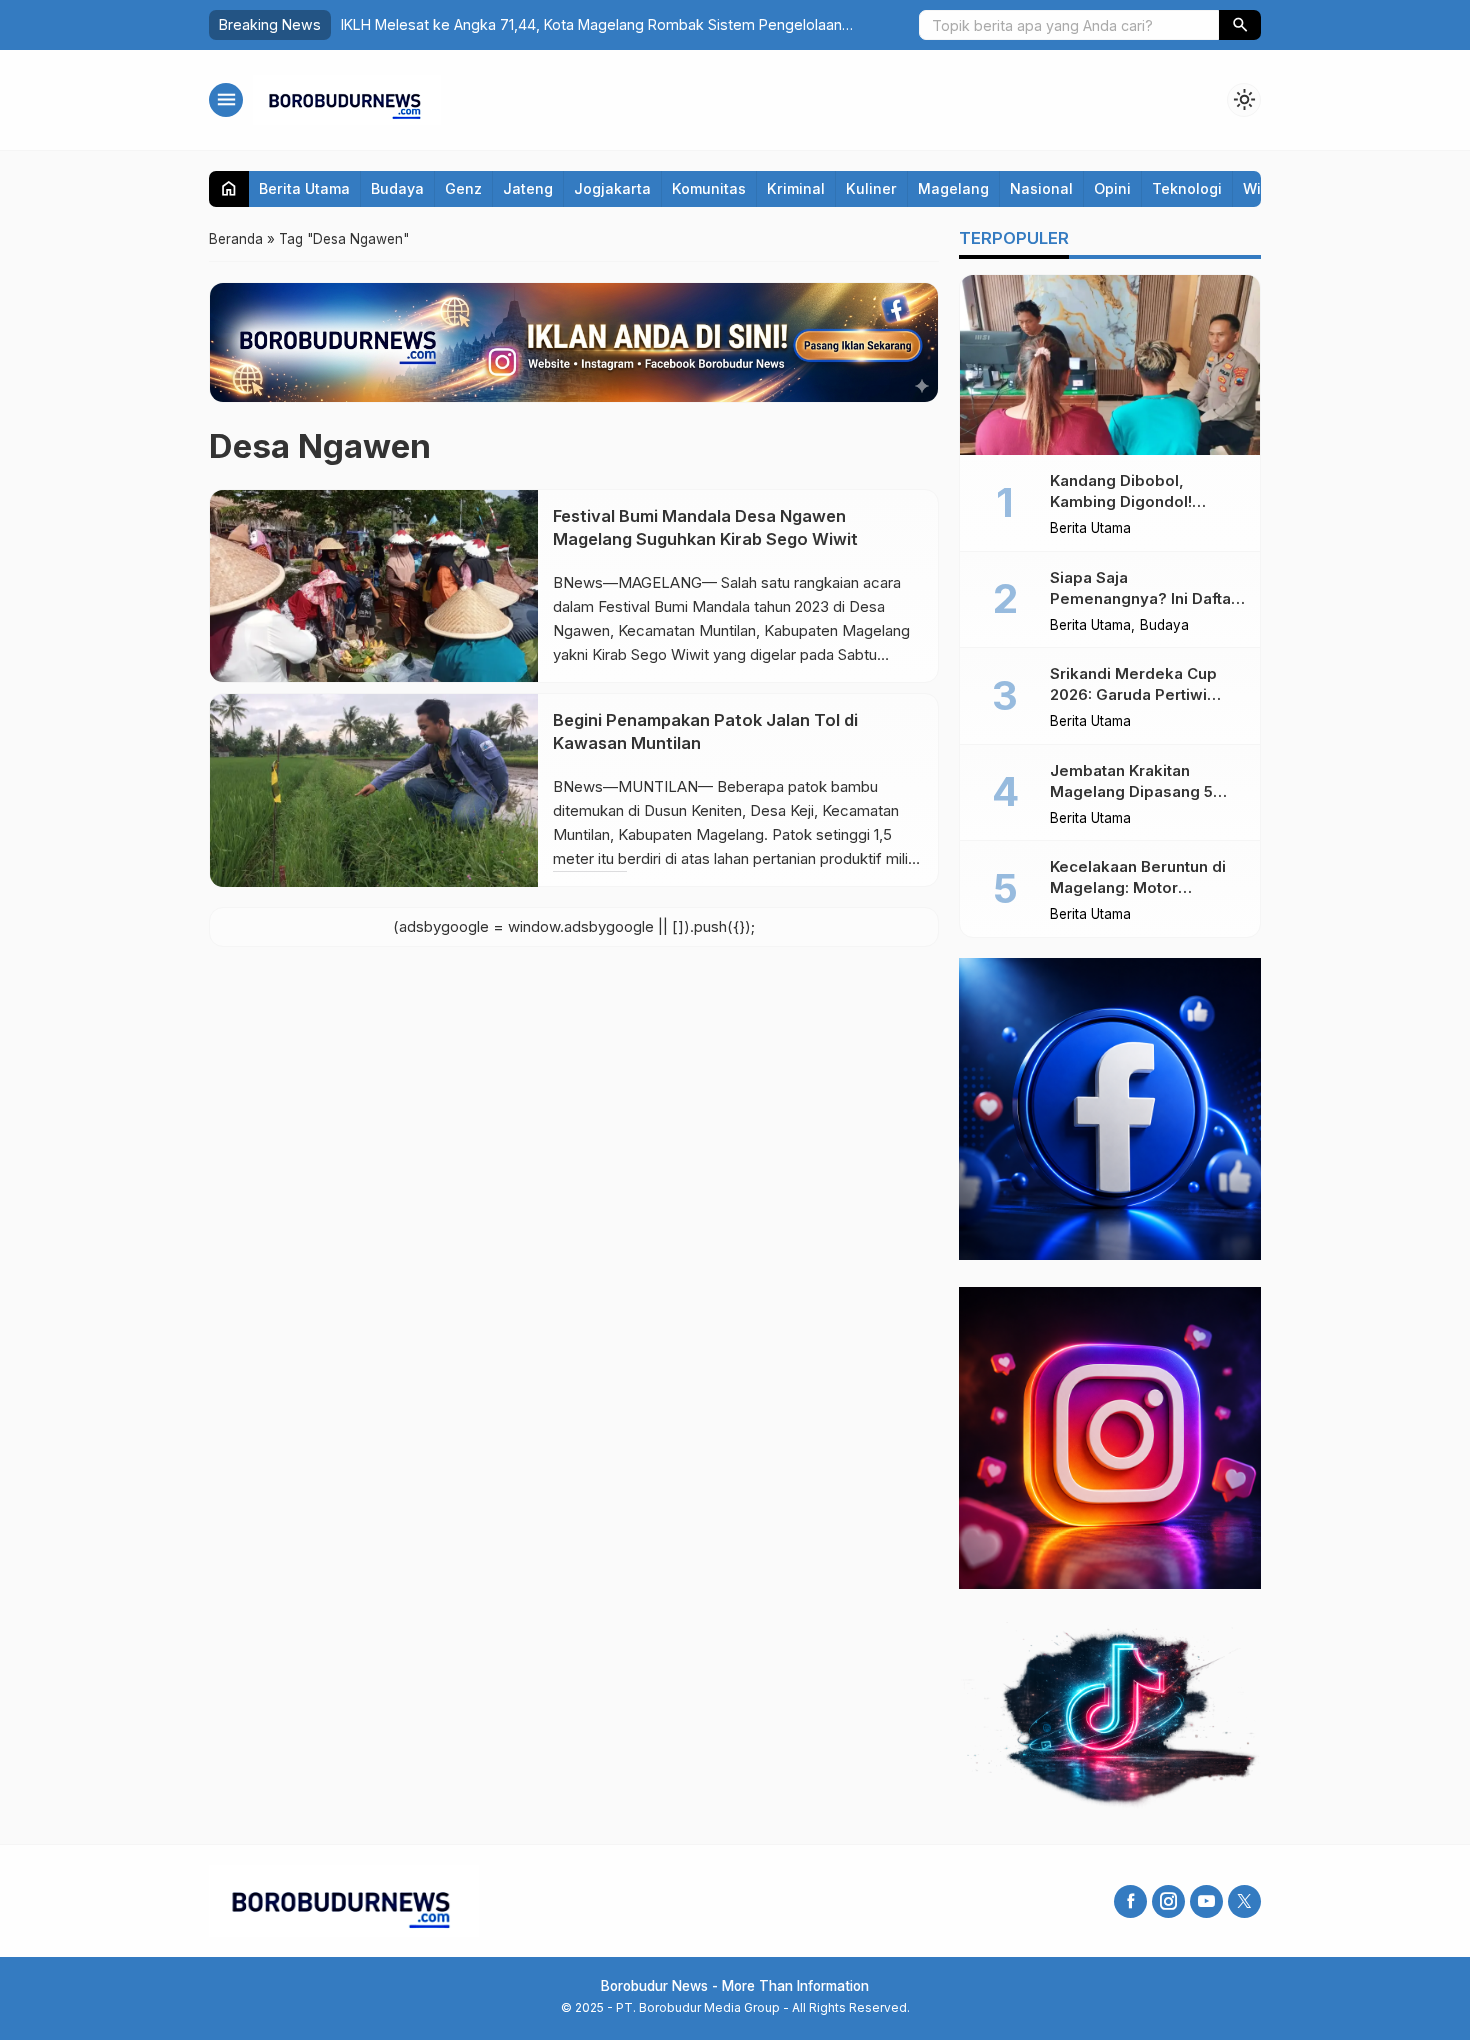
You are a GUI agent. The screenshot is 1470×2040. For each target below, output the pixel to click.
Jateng (528, 188)
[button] (1240, 25)
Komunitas (709, 188)
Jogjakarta (612, 188)
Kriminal (796, 188)
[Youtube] (1206, 1901)
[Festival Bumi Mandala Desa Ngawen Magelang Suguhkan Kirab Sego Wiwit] (374, 586)
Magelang (953, 188)
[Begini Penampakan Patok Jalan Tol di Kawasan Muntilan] (374, 790)
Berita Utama (304, 188)
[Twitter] (1244, 1901)
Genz (463, 188)
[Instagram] (1168, 1901)
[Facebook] (1130, 1901)
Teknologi (1187, 188)
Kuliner (871, 188)
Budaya (397, 188)
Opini (1112, 188)
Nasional (1041, 188)
